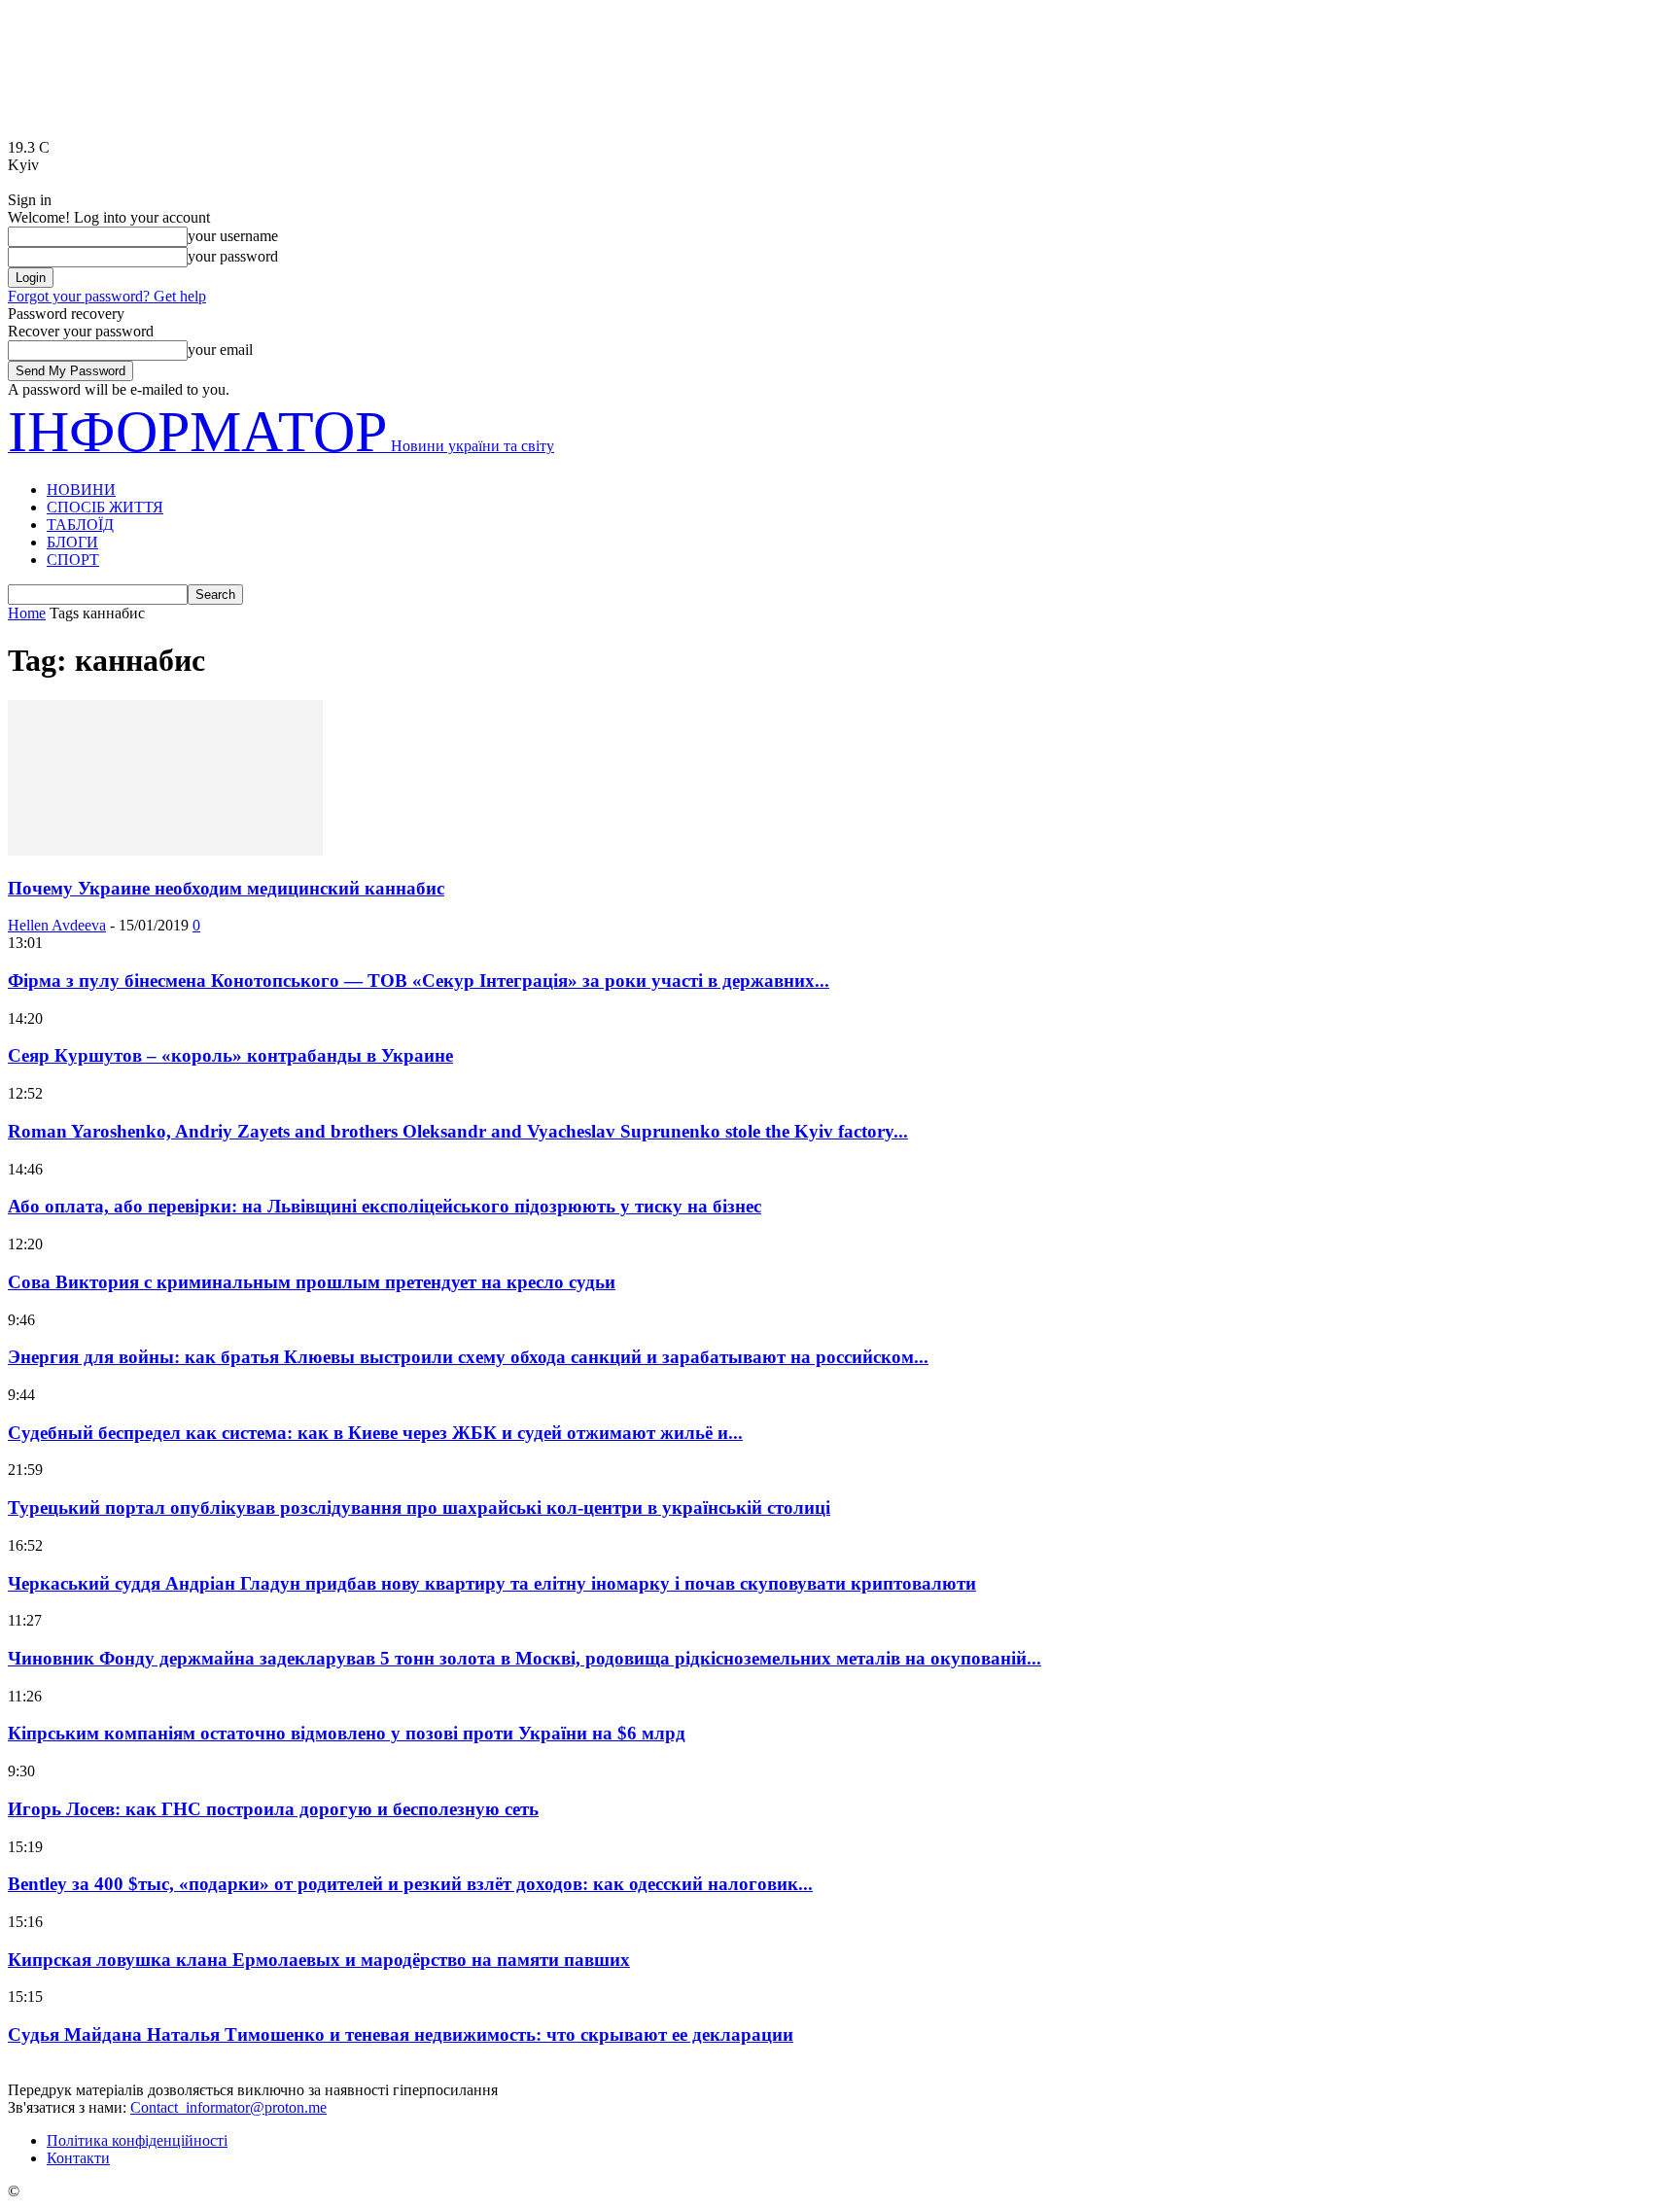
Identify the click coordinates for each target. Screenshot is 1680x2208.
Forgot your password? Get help (107, 296)
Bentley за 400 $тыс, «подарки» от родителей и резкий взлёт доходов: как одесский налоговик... (410, 1884)
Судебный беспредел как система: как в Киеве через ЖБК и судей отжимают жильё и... (375, 1433)
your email (220, 350)
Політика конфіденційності (137, 2140)
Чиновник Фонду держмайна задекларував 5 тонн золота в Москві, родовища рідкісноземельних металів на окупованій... (525, 1658)
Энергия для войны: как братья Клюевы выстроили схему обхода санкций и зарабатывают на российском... (468, 1357)
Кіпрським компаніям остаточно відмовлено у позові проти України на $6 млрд (347, 1733)
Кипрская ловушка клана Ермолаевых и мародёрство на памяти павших (319, 1960)
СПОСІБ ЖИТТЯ (105, 507)
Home (27, 613)
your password (233, 256)
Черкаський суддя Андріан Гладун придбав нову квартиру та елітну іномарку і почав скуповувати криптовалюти (492, 1583)
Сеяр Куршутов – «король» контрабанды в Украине (230, 1055)
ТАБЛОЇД (80, 525)
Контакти (78, 2158)
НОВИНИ (81, 490)
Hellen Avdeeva (57, 925)
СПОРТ (73, 560)
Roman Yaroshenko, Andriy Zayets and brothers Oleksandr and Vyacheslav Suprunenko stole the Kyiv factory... (458, 1131)
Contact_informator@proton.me (228, 2107)
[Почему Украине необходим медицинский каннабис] (165, 850)
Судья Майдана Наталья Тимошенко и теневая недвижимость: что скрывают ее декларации (401, 2034)
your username (233, 236)
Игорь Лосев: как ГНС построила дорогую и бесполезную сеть (273, 1809)
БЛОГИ (72, 542)
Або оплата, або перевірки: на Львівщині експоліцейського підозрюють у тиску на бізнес (385, 1206)
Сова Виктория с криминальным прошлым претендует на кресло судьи (312, 1282)
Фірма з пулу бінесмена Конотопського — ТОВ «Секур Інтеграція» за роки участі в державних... (419, 981)
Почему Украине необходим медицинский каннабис (226, 888)
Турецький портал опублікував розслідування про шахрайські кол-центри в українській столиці (419, 1507)
